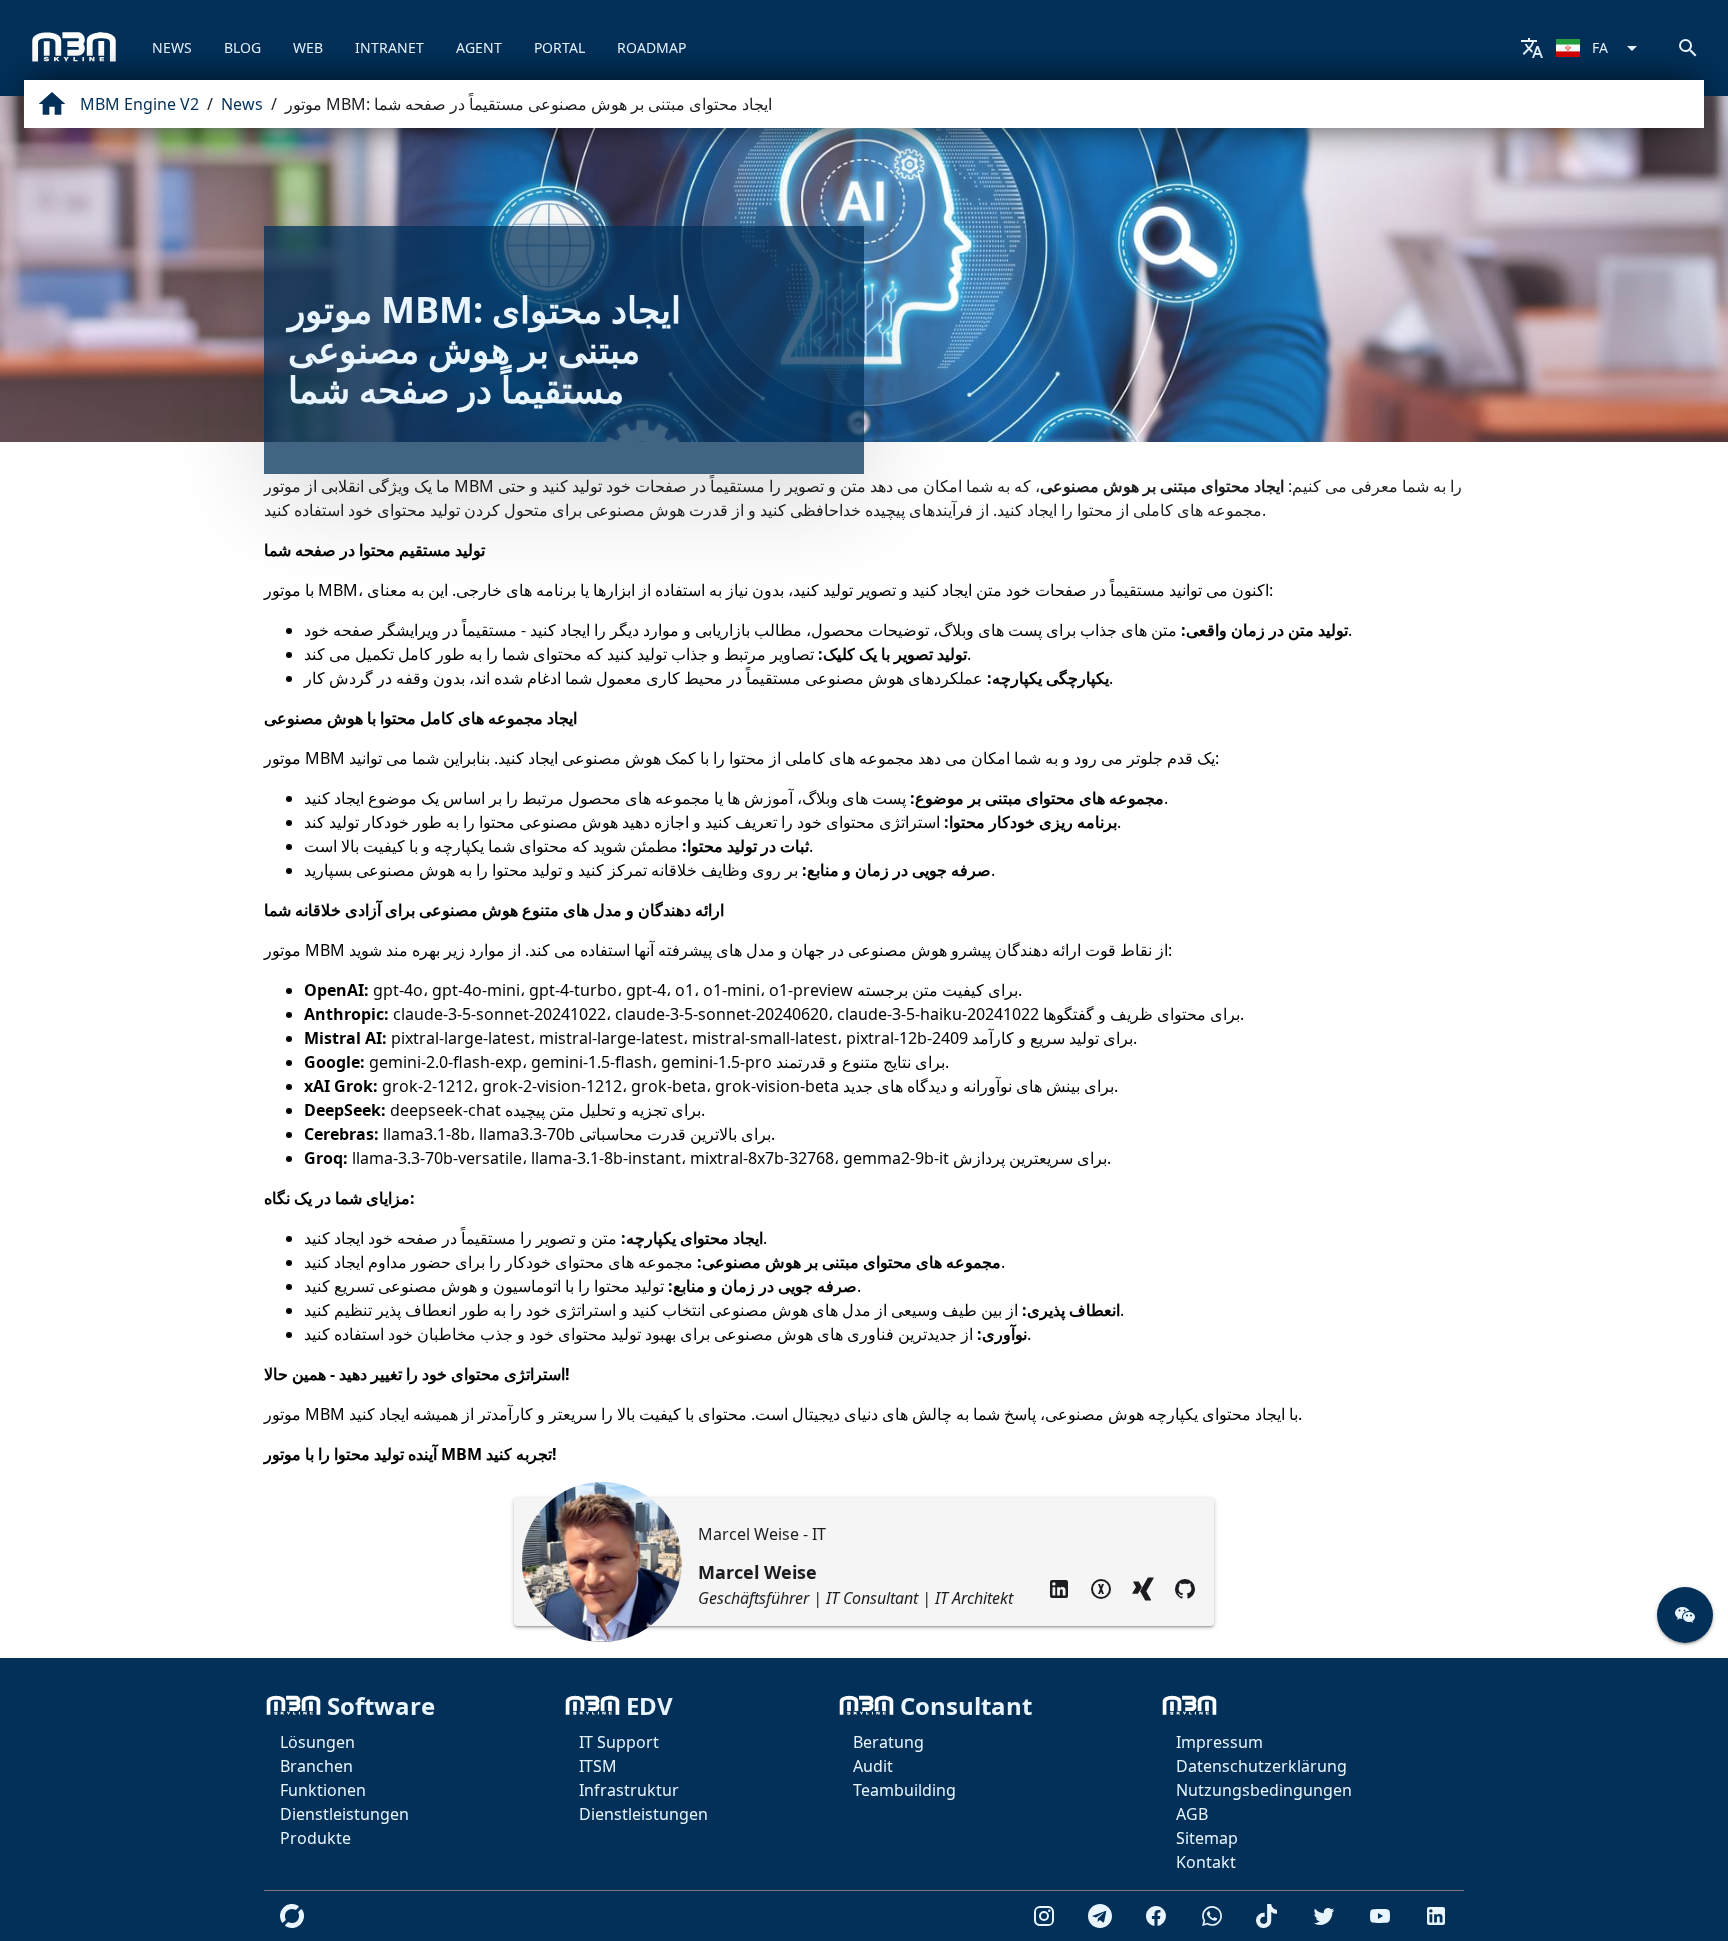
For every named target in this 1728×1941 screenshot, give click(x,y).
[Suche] (1688, 48)
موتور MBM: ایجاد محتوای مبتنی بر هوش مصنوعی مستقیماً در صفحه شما (528, 104)
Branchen (316, 1766)
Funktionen (323, 1790)
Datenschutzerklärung (1261, 1766)
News (242, 104)
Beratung (888, 1742)
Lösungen (317, 1742)
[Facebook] (1156, 1916)
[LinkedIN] (1059, 1589)
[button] (1685, 1615)
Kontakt (1206, 1862)
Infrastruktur (629, 1790)
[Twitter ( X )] (1101, 1589)
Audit (873, 1766)
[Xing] (1143, 1589)
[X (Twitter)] (1324, 1916)
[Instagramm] (1044, 1916)
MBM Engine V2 (139, 104)
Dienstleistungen (344, 1814)
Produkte (315, 1838)
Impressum (1219, 1742)
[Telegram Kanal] (1100, 1916)
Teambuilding (904, 1790)
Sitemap (1207, 1838)
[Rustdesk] (292, 1916)
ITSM (598, 1766)
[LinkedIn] (1436, 1916)
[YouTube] (1380, 1916)
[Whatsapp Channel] (1212, 1916)
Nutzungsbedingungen (1264, 1790)
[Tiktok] (1268, 1916)
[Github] (1185, 1589)
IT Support (619, 1742)
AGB (1192, 1814)
